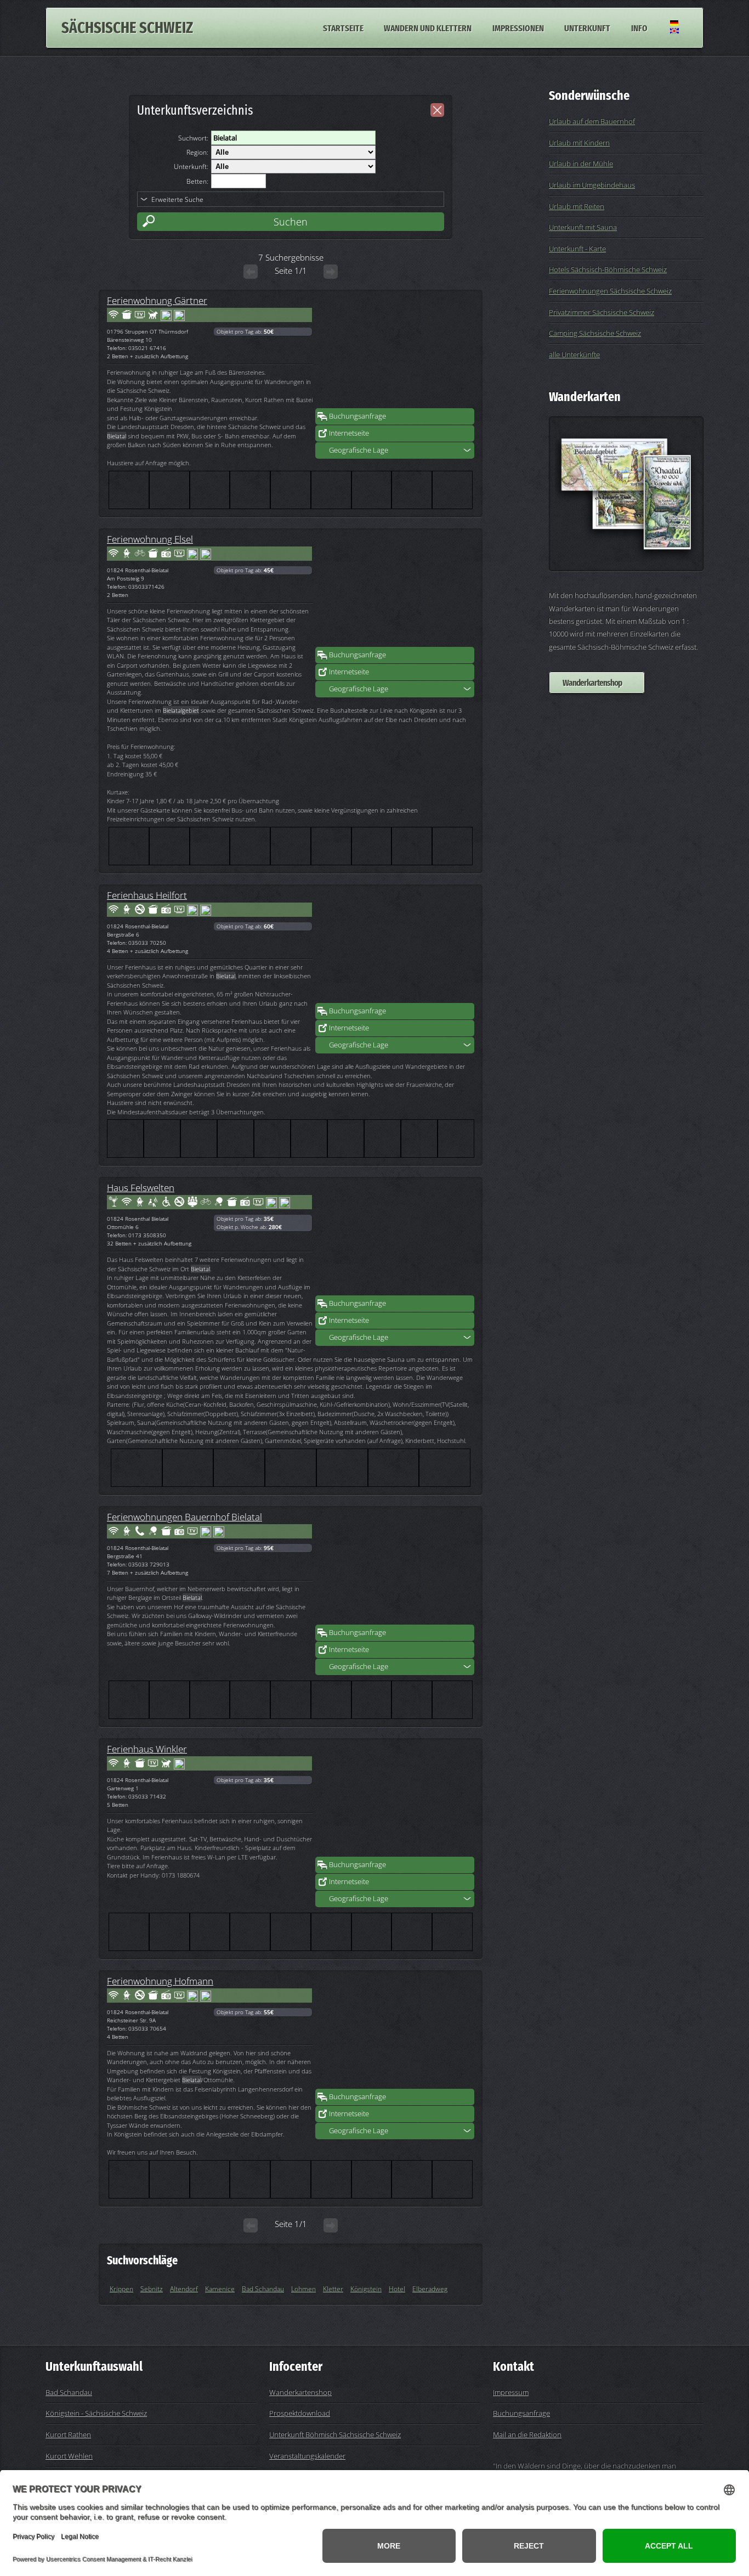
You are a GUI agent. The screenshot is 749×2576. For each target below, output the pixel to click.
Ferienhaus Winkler (147, 1749)
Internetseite (349, 433)
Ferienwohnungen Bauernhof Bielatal (185, 1517)
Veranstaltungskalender (307, 2456)
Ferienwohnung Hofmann (160, 1981)
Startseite (343, 27)
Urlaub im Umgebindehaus (592, 185)
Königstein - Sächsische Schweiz (96, 2413)
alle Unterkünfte (574, 354)
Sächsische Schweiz (127, 28)
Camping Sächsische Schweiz (595, 333)
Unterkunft (587, 27)
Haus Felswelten (141, 1187)
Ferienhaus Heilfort (147, 895)
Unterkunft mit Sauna (583, 227)
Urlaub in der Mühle (581, 164)
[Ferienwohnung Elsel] (395, 591)
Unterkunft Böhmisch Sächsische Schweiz (335, 2434)
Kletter (333, 2289)
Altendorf (184, 2289)
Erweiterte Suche (177, 199)
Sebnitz (152, 2289)
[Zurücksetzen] (437, 110)
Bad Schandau (263, 2289)
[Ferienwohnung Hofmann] (395, 2033)
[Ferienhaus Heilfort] (395, 948)
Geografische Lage (359, 450)
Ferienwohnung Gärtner (157, 300)
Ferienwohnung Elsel (150, 539)
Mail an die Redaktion (527, 2434)
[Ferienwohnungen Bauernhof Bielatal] (395, 1569)
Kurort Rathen (68, 2434)
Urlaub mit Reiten (577, 206)
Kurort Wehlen (69, 2456)
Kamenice (220, 2289)
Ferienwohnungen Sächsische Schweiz (610, 291)
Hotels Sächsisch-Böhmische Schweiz (608, 269)
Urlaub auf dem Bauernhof (592, 121)
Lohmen (303, 2289)
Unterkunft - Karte (577, 249)
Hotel (397, 2289)
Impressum (511, 2392)
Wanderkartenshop (592, 683)
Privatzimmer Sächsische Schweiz (602, 312)
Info (639, 27)
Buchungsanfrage (358, 416)
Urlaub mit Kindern (579, 143)
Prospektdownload (300, 2413)
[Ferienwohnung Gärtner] (395, 353)
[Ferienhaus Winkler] (395, 1801)
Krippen (121, 2289)
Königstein (366, 2289)
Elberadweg (430, 2289)
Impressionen (518, 27)
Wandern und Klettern (428, 27)
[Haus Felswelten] (395, 1240)
